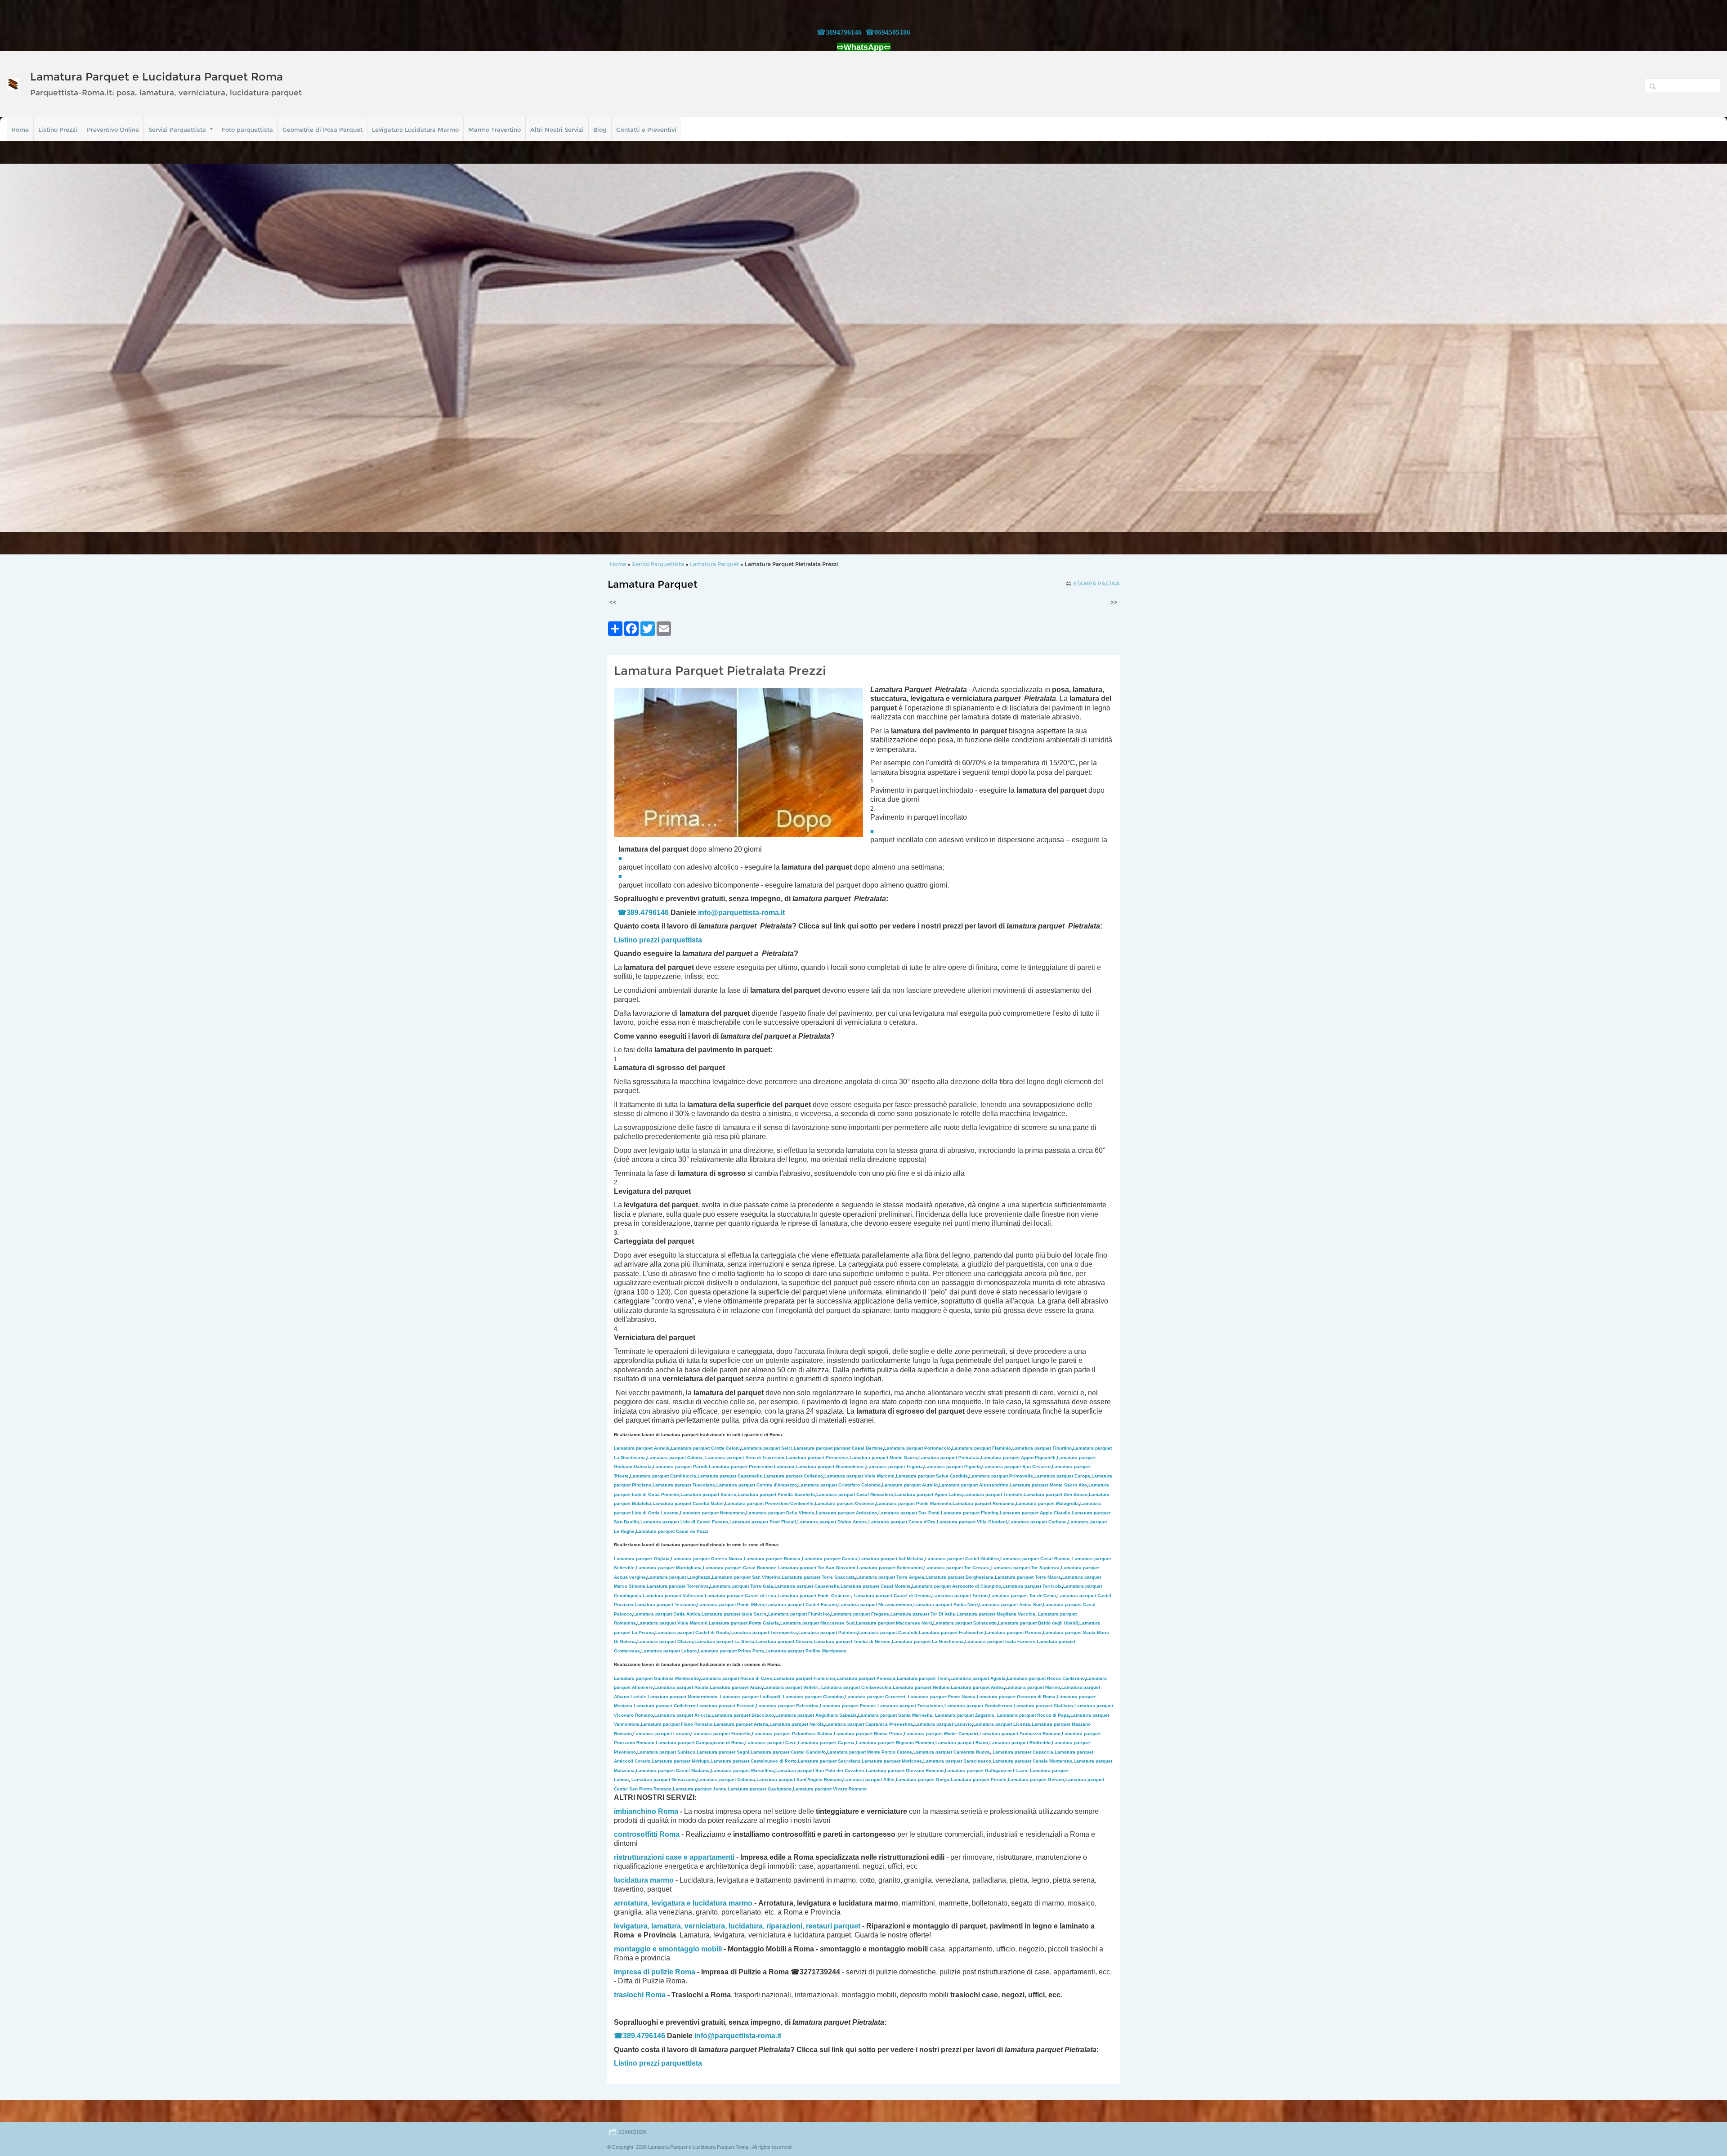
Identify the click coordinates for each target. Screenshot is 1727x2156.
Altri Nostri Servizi (557, 129)
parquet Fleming (970, 1513)
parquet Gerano (1036, 1779)
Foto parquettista (247, 129)
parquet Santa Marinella (895, 1715)
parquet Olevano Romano (905, 1770)
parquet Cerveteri (875, 1697)
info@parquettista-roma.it (741, 913)
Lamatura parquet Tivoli (923, 1678)
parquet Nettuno (921, 1687)
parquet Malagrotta (1047, 1503)
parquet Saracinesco (957, 1761)
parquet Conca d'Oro (902, 1522)
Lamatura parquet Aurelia (642, 1448)
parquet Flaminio (982, 1448)
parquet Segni (723, 1752)
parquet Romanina (984, 1503)
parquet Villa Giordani (972, 1522)
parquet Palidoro (828, 1632)
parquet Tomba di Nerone (852, 1641)
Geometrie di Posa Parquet (322, 129)
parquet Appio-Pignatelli (1018, 1457)
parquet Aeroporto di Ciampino (957, 1586)
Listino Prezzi (58, 129)
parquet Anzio (736, 1687)
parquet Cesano (784, 1641)
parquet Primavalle (1001, 1476)
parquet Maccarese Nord (894, 1623)
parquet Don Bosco (1056, 1494)
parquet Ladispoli (750, 1697)
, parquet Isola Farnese (1000, 1641)
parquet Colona (675, 1457)
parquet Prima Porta (731, 1651)
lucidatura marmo (644, 1880)
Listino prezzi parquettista (658, 2063)
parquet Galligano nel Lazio (986, 1770)
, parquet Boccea (772, 1559)
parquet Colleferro (664, 1706)
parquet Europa (1062, 1476)
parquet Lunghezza (679, 1577)
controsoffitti (636, 1834)
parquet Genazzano (664, 1779)
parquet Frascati (726, 1706)
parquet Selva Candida (932, 1476)
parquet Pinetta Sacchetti (776, 1494)
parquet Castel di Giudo (692, 1632)
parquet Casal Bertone (838, 1448)
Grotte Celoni (705, 1448)
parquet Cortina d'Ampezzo (757, 1485)
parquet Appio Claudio (1035, 1513)
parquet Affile (869, 1779)
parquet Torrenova (678, 1586)
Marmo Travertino (494, 129)
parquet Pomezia (866, 1678)
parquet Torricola (1032, 1586)
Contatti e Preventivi (646, 129)
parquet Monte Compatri (941, 1734)
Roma (669, 1834)
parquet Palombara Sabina (792, 1734)
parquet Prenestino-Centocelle (769, 1503)
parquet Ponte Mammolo (914, 1503)
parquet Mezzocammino (875, 1605)
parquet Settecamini (890, 1568)
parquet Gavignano (760, 1789)
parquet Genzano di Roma (1016, 1697)
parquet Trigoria (895, 1466)
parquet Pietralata (949, 1457)
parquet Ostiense (845, 1503)
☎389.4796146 (643, 913)
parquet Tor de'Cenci (1022, 1596)
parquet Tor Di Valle (923, 1614)
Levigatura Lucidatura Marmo (415, 129)
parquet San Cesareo (1016, 1466)
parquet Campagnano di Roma (700, 1743)
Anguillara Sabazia (836, 1715)
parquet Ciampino (813, 1697)
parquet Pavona (1013, 1632)
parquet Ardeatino (846, 1513)
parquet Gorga (923, 1779)
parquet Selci (767, 1448)
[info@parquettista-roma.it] (786, 913)
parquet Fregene (860, 1614)
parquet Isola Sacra (734, 1614)
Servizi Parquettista (177, 129)
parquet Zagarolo (965, 1715)
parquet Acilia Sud (1010, 1605)
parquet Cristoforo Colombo (839, 1485)
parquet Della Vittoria (780, 1513)
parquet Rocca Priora (868, 1734)
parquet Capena (826, 1743)
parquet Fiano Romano (677, 1724)
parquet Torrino (960, 1596)
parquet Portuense (817, 1457)
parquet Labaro (669, 1651)
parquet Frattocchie (951, 1632)
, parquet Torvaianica (910, 1706)
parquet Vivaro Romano (830, 1789)
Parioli (680, 1466)
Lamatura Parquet (714, 564)
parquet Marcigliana (669, 1568)
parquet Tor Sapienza (1025, 1568)
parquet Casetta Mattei (688, 1503)
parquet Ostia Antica (667, 1614)
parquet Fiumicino (799, 1614)
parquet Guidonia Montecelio (656, 1678)
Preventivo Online (113, 129)
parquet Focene (848, 1706)
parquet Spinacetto (965, 1623)
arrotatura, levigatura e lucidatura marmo (683, 1903)
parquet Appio (928, 1494)
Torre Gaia (762, 1586)
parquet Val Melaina (891, 1559)
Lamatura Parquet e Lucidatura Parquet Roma (157, 77)
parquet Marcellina (743, 1770)
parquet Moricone (892, 1761)
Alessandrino (974, 1485)
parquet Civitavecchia (856, 1687)
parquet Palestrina (787, 1706)
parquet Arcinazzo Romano (1020, 1734)
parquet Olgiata (642, 1559)
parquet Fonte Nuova (942, 1697)
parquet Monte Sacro (883, 1457)
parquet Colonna (726, 1779)
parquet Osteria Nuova (707, 1559)
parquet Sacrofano (829, 1761)
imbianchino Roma (646, 1811)
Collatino (793, 1476)
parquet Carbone (1038, 1522)
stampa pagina (1096, 584)
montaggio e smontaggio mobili (668, 1949)
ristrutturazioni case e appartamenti (674, 1857)
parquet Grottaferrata (978, 1706)
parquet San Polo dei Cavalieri (820, 1770)
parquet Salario (708, 1494)
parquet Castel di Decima (892, 1596)
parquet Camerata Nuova (952, 1752)
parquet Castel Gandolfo (788, 1752)
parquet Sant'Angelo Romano (799, 1779)
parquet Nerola (797, 1724)
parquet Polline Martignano (806, 1651)
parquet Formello (721, 1734)
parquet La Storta (724, 1641)
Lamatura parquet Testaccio (665, 1605)
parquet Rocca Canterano (1046, 1678)
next (1702, 348)
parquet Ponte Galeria (744, 1623)
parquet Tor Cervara (957, 1568)
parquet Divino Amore (832, 1522)
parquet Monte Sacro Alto (1048, 1485)
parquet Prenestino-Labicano (752, 1466)
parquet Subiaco (666, 1752)
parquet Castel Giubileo (962, 1559)
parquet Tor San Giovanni (817, 1568)
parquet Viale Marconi (859, 1476)
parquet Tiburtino (1042, 1448)
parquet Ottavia (665, 1641)
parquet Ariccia (682, 1715)
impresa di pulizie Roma (655, 1972)
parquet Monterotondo (682, 1697)
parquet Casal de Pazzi (672, 1531)
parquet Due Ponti (909, 1513)
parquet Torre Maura (1028, 1577)
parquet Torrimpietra (764, 1632)
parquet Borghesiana (960, 1577)
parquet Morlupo (680, 1761)
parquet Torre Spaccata (818, 1577)
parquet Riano (962, 1743)
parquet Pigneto (953, 1466)
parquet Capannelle (730, 1476)
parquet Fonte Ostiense (814, 1596)
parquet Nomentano (712, 1513)
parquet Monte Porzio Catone (870, 1752)
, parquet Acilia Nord (945, 1605)
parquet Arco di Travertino (745, 1457)
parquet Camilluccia (663, 1476)
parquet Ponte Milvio (731, 1605)
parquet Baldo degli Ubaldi (1038, 1623)
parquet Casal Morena (876, 1586)
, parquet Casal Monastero (854, 1494)
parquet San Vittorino (746, 1577)
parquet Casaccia (1023, 1752)
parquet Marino (1033, 1687)
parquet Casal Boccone (740, 1568)
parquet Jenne (700, 1789)
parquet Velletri (791, 1687)
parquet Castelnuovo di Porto (754, 1761)
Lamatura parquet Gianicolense (830, 1466)
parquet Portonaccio (917, 1448)
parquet (730, 1586)
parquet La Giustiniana (928, 1641)
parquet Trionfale (993, 1494)
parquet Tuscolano (684, 1485)
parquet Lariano (662, 1734)
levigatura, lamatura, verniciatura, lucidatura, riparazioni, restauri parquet (737, 1926)
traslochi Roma (640, 1995)
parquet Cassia (830, 1559)
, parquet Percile (978, 1779)
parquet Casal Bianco (1035, 1559)
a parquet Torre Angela (890, 1577)
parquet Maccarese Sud (817, 1623)
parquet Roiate (681, 1687)
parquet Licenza (1002, 1724)
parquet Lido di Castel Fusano (684, 1522)
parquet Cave (771, 1743)
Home (20, 129)
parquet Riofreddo (1020, 1743)
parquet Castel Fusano (801, 1605)
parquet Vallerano (673, 1596)
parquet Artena (741, 1724)
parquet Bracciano (743, 1715)
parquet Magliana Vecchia (996, 1614)
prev (25, 348)
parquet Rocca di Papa (1033, 1715)
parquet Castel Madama (673, 1770)
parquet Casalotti (888, 1632)
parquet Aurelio (910, 1485)
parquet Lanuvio (943, 1724)
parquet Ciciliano (1043, 1706)
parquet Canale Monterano (1032, 1761)
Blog (600, 129)
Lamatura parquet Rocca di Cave (736, 1678)
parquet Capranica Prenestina (869, 1724)
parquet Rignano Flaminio (895, 1743)
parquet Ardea (977, 1687)
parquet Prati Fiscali (763, 1522)
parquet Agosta (978, 1678)
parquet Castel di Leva (740, 1596)
